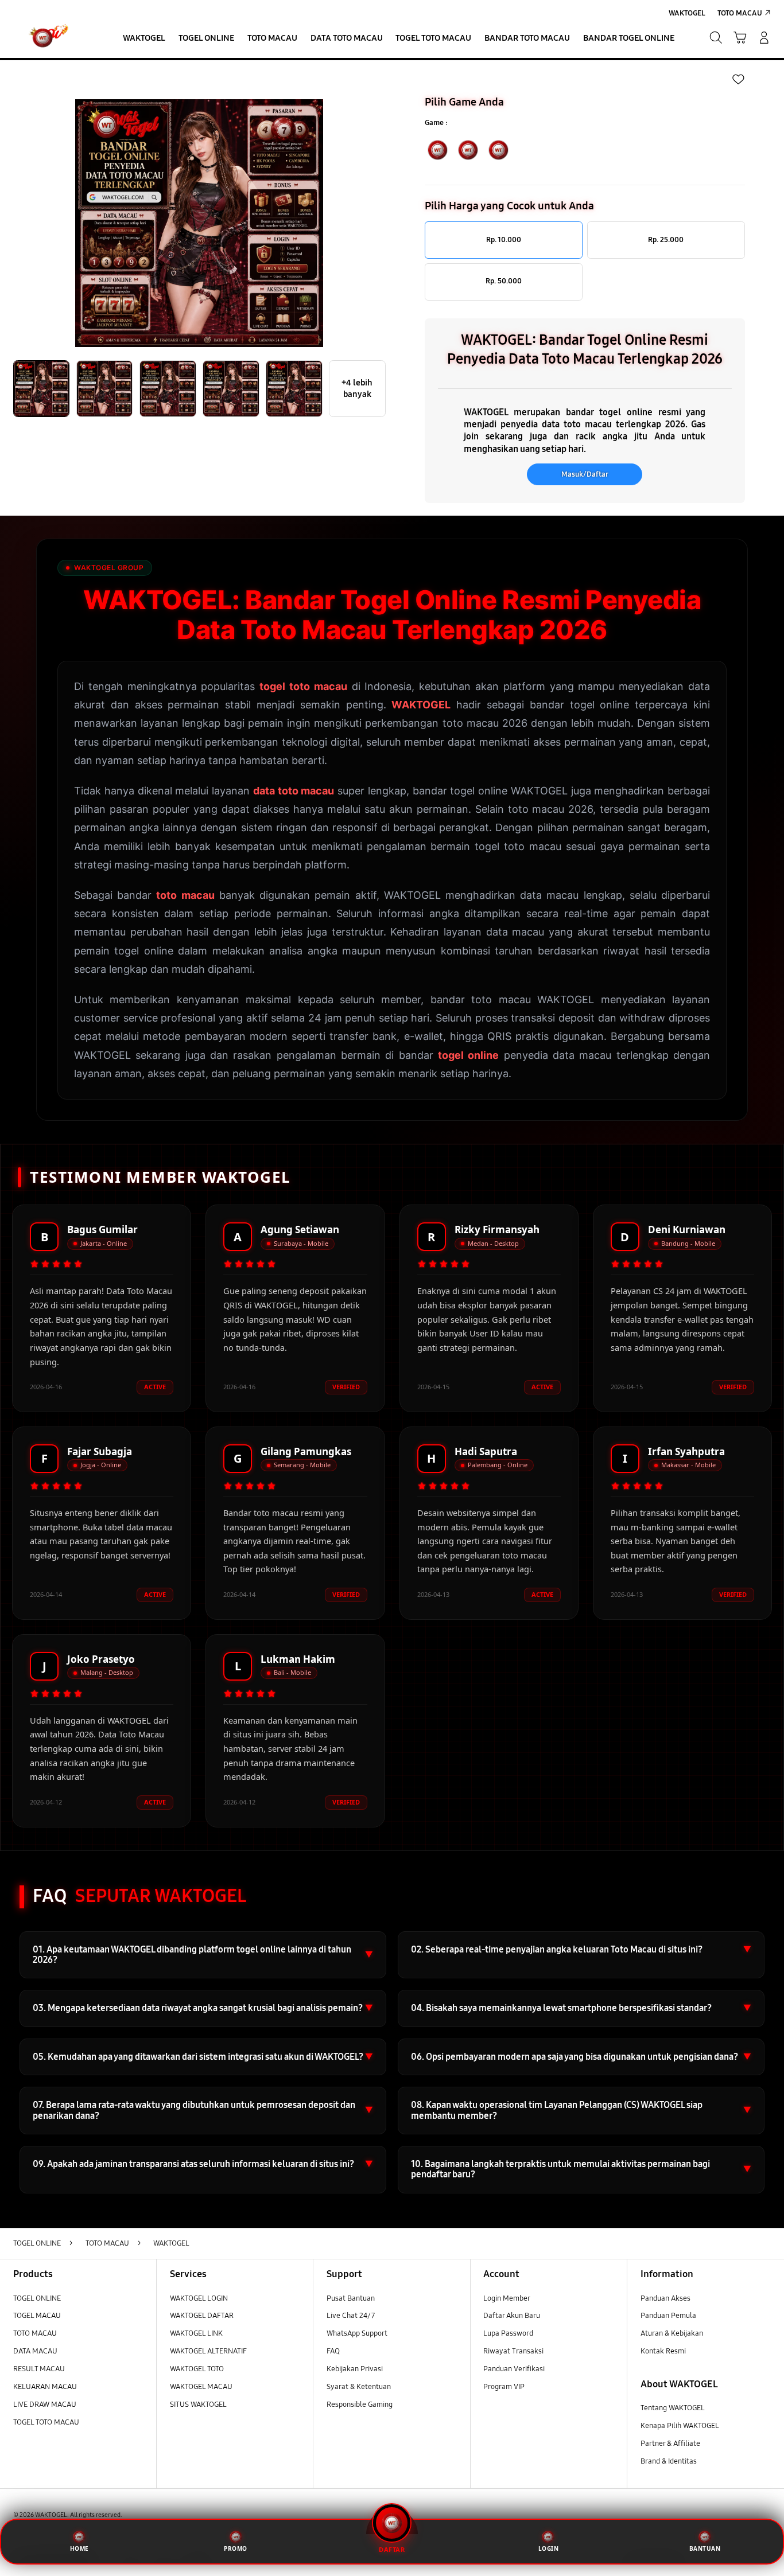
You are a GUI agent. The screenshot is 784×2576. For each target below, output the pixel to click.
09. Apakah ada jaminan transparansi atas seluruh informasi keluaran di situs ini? (203, 2164)
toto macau (185, 895)
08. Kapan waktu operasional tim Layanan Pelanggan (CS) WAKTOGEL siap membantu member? (581, 2110)
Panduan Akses (665, 2298)
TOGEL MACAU (37, 2316)
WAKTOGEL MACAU (201, 2387)
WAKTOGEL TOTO (197, 2369)
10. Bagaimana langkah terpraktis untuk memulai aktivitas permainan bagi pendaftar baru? (581, 2169)
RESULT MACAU (39, 2369)
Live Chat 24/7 (351, 2316)
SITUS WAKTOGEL (198, 2404)
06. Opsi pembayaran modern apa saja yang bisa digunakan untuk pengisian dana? (581, 2057)
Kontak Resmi (663, 2351)
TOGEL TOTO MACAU (46, 2422)
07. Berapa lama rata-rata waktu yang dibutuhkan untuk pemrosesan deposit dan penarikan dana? (203, 2110)
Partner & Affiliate (670, 2444)
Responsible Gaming (360, 2404)
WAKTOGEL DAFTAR (202, 2316)
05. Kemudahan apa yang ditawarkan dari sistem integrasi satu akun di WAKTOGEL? (203, 2057)
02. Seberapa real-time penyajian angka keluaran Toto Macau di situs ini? (581, 1949)
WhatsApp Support (357, 2333)
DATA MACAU (35, 2351)
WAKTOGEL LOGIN (199, 2298)
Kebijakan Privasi (355, 2369)
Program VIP (504, 2387)
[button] (740, 38)
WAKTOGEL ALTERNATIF (208, 2351)
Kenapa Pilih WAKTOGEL (680, 2426)
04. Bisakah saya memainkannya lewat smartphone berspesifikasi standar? (581, 2008)
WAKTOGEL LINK (196, 2333)
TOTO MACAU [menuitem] (740, 13)
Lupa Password (508, 2333)
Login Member (507, 2298)
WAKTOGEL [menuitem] (687, 13)
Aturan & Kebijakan (672, 2333)
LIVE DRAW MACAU (45, 2404)
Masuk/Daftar (585, 474)
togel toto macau (303, 686)
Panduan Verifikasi (514, 2369)
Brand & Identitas (669, 2461)
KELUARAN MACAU (45, 2387)
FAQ (333, 2351)
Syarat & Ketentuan (359, 2387)
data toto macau (294, 791)
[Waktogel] (54, 38)
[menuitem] (144, 39)
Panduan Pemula (668, 2316)
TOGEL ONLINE (37, 2298)
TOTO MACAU (35, 2333)
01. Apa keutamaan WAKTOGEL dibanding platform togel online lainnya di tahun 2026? (203, 1955)
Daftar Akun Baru (512, 2316)
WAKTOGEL (421, 705)
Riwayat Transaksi (513, 2351)
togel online (468, 1055)
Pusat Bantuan (351, 2298)
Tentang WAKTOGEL (673, 2408)
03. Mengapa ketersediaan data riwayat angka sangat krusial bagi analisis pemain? (203, 2008)
